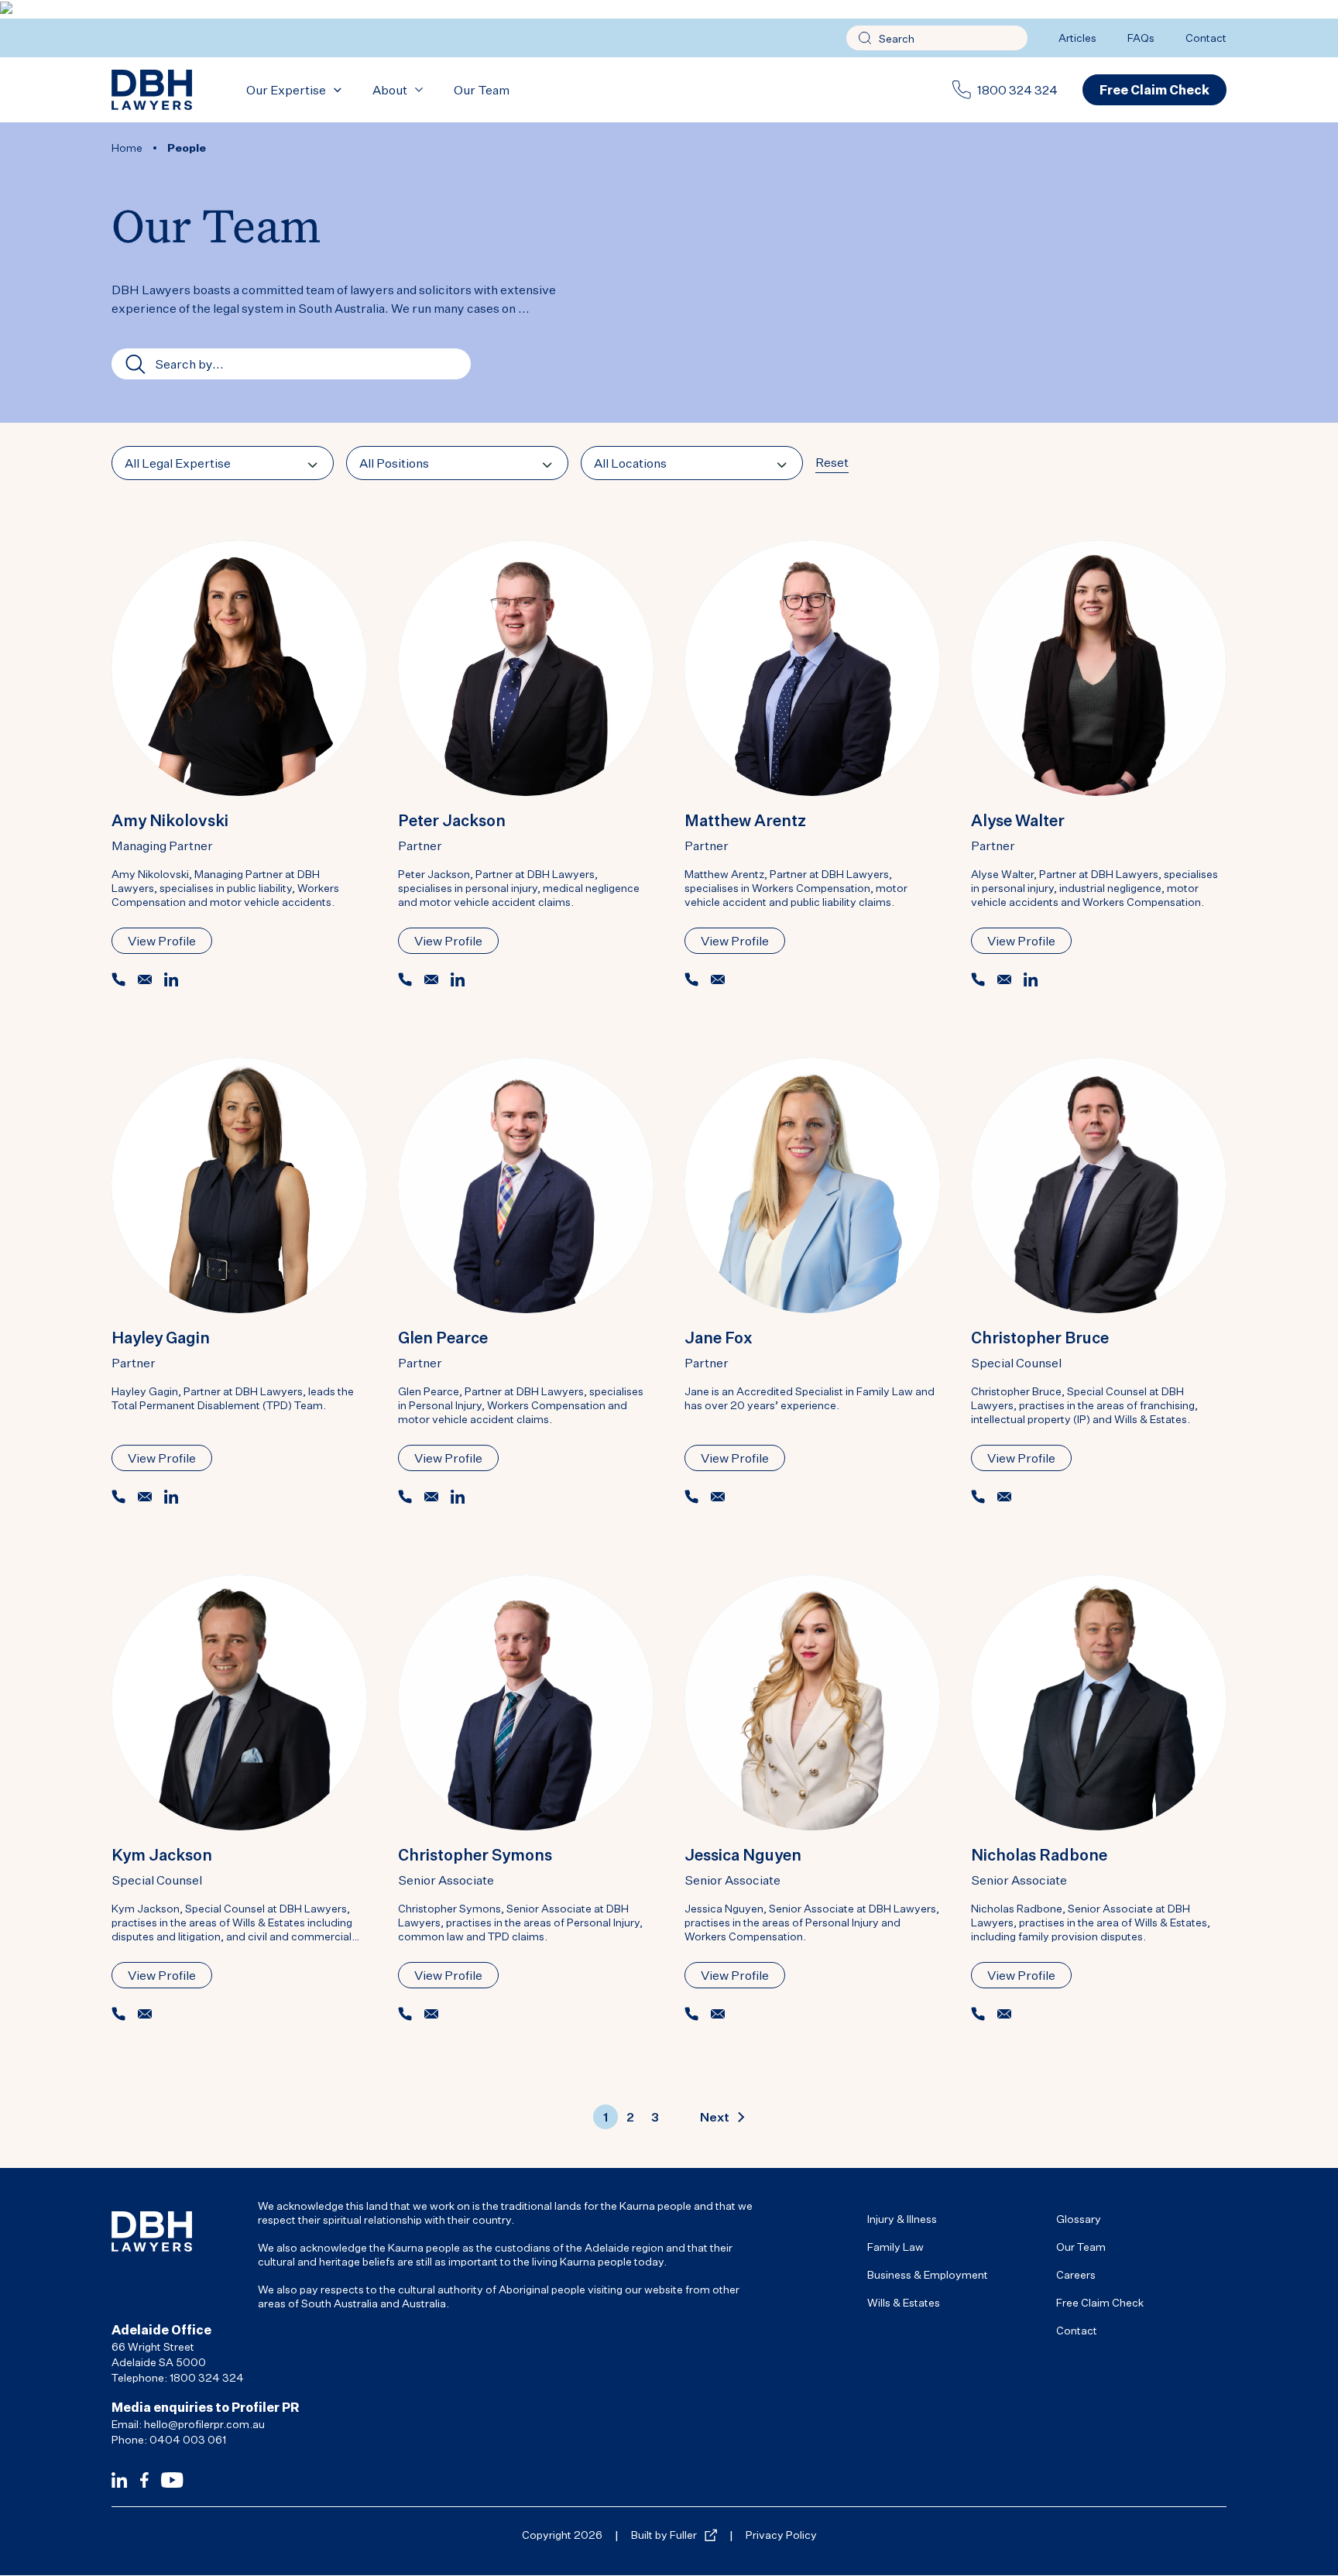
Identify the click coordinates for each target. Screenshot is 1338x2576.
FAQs (1141, 38)
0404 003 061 (188, 2439)
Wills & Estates (904, 2302)
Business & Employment (928, 2274)
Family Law (895, 2247)
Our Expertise (286, 90)
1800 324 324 (1017, 90)
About (390, 90)
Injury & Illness (902, 2219)
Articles (1077, 38)
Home (127, 147)
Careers (1076, 2274)
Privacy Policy (781, 2535)
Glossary (1079, 2219)
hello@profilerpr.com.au (204, 2424)
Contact (1206, 38)
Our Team (482, 90)
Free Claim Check (1100, 2302)
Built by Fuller (664, 2535)
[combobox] (223, 463)
